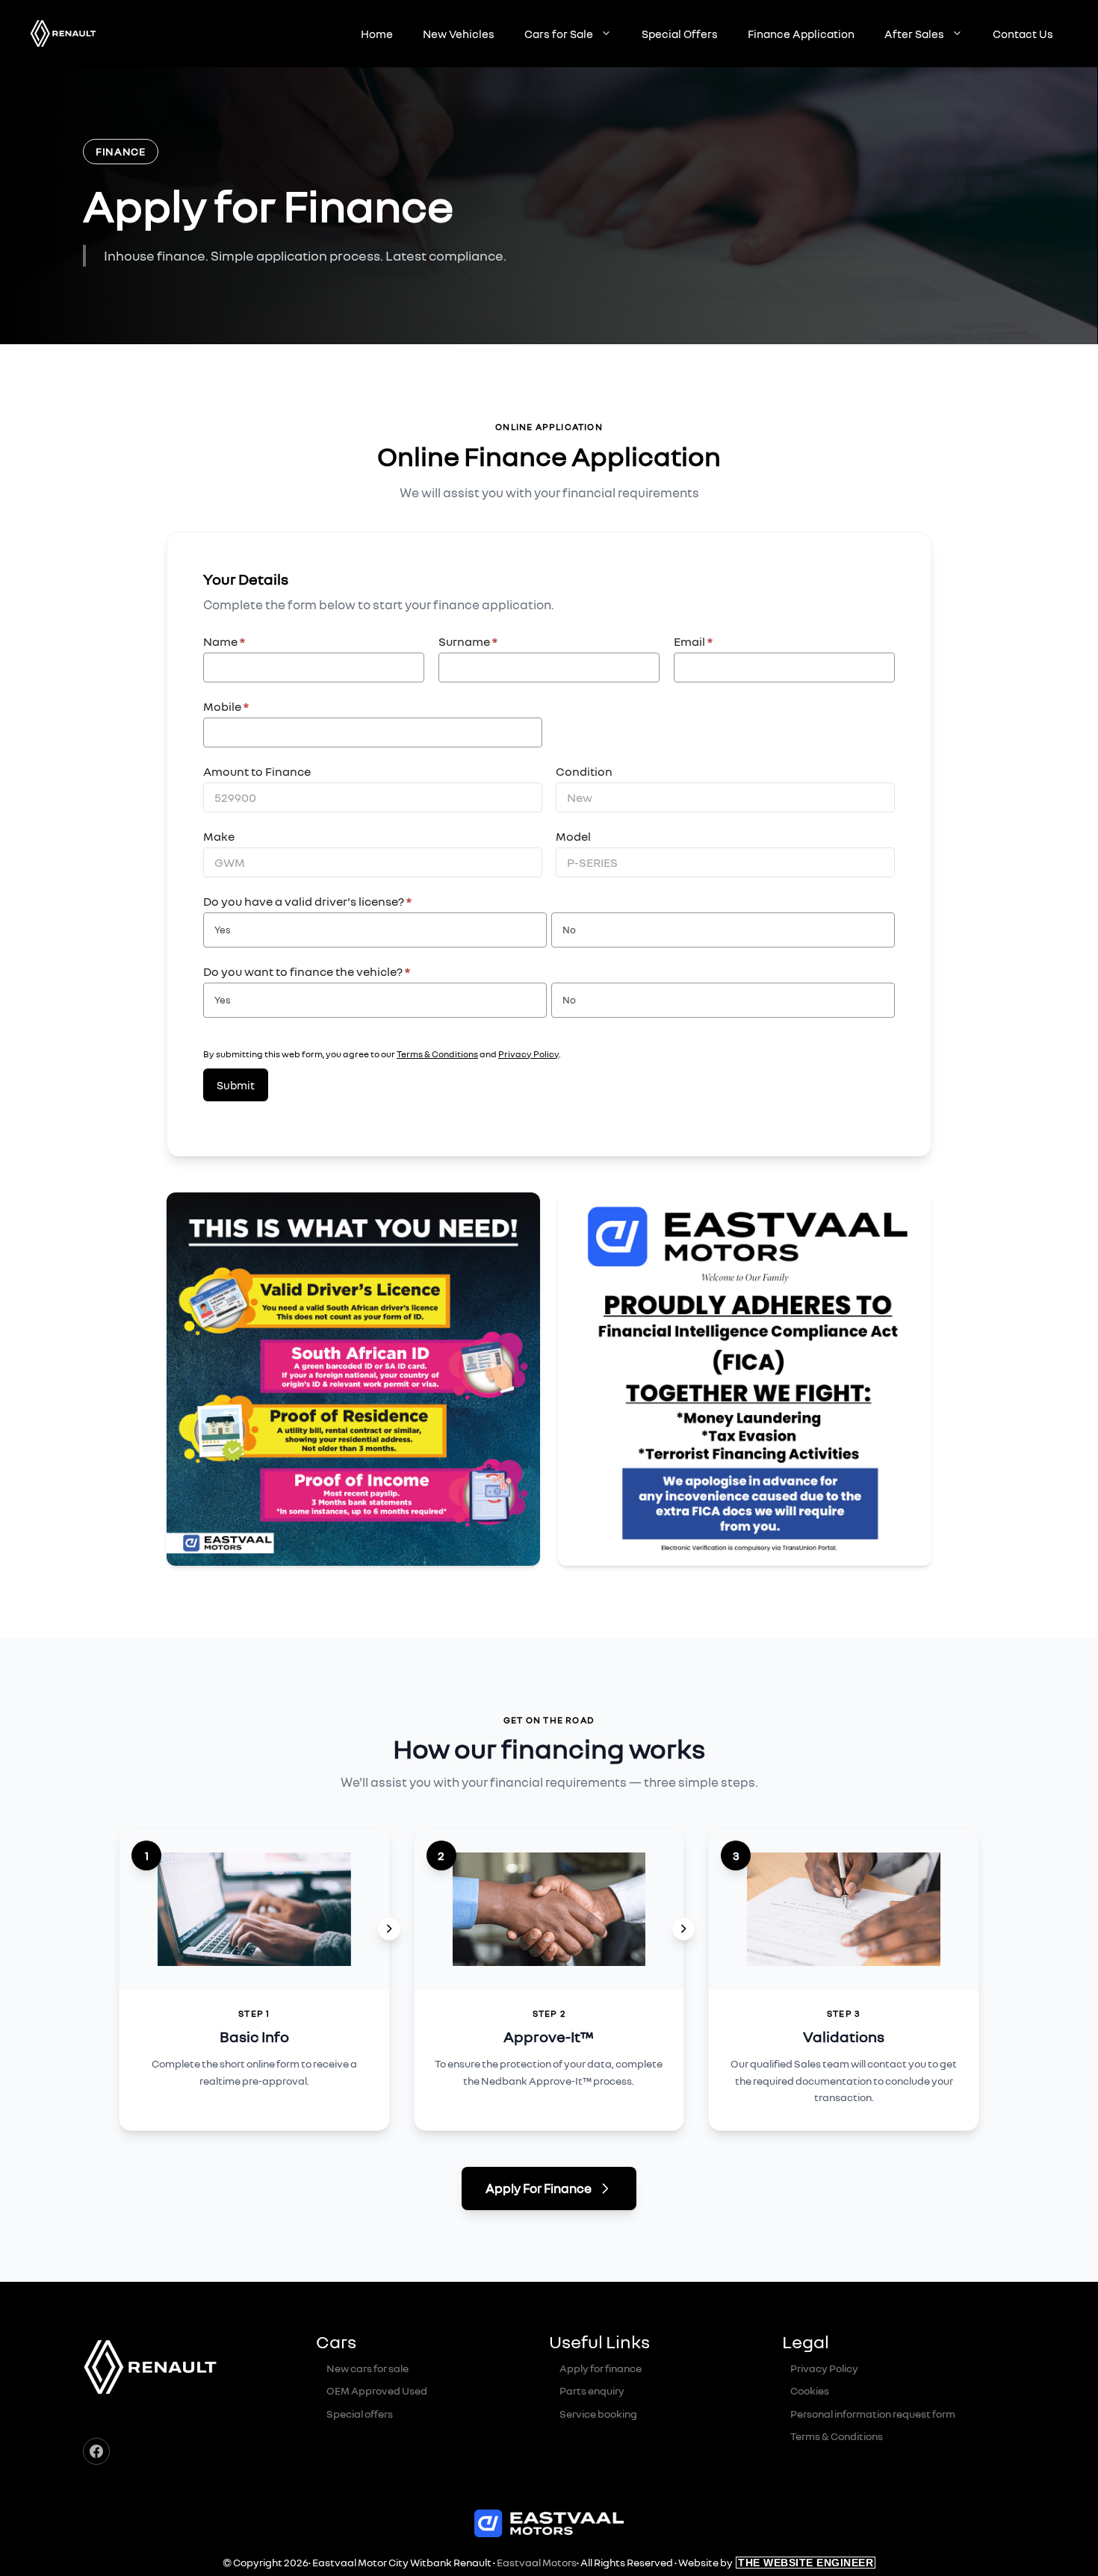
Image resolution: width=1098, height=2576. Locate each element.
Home (377, 34)
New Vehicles (459, 34)
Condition (584, 771)
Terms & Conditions (437, 1054)
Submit (236, 1085)
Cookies (810, 2390)
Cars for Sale (559, 34)
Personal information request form (873, 2414)
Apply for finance (601, 2368)
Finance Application (801, 34)
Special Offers (680, 34)
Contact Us (1023, 34)
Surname (468, 641)
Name (224, 641)
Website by (776, 2562)
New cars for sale (367, 2368)
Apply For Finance (539, 2188)
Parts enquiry (592, 2390)
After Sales (914, 34)
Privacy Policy (528, 1054)
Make (219, 836)
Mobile (226, 706)
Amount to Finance (257, 771)
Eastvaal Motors (537, 2562)
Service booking (598, 2414)
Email (693, 641)
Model (573, 836)
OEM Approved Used (377, 2390)
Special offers (360, 2414)
